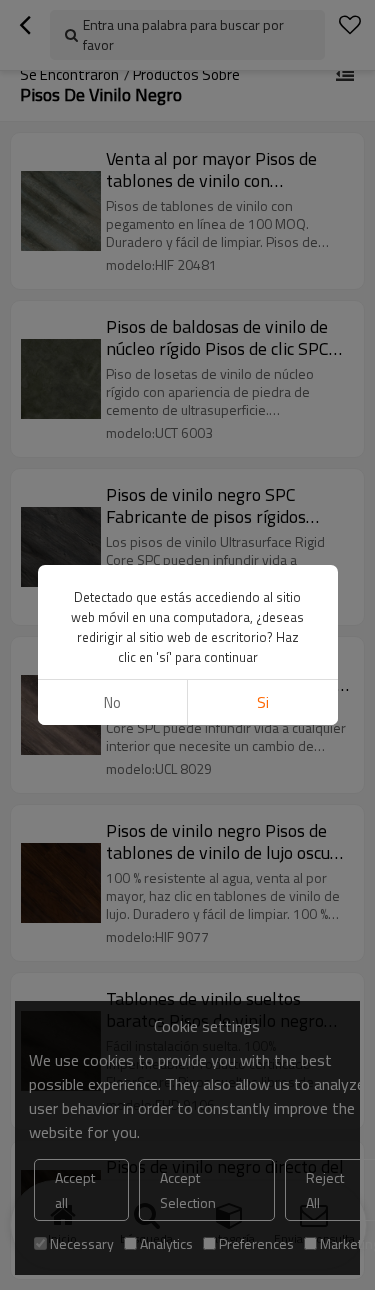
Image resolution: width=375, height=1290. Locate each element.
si (263, 702)
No (112, 702)
